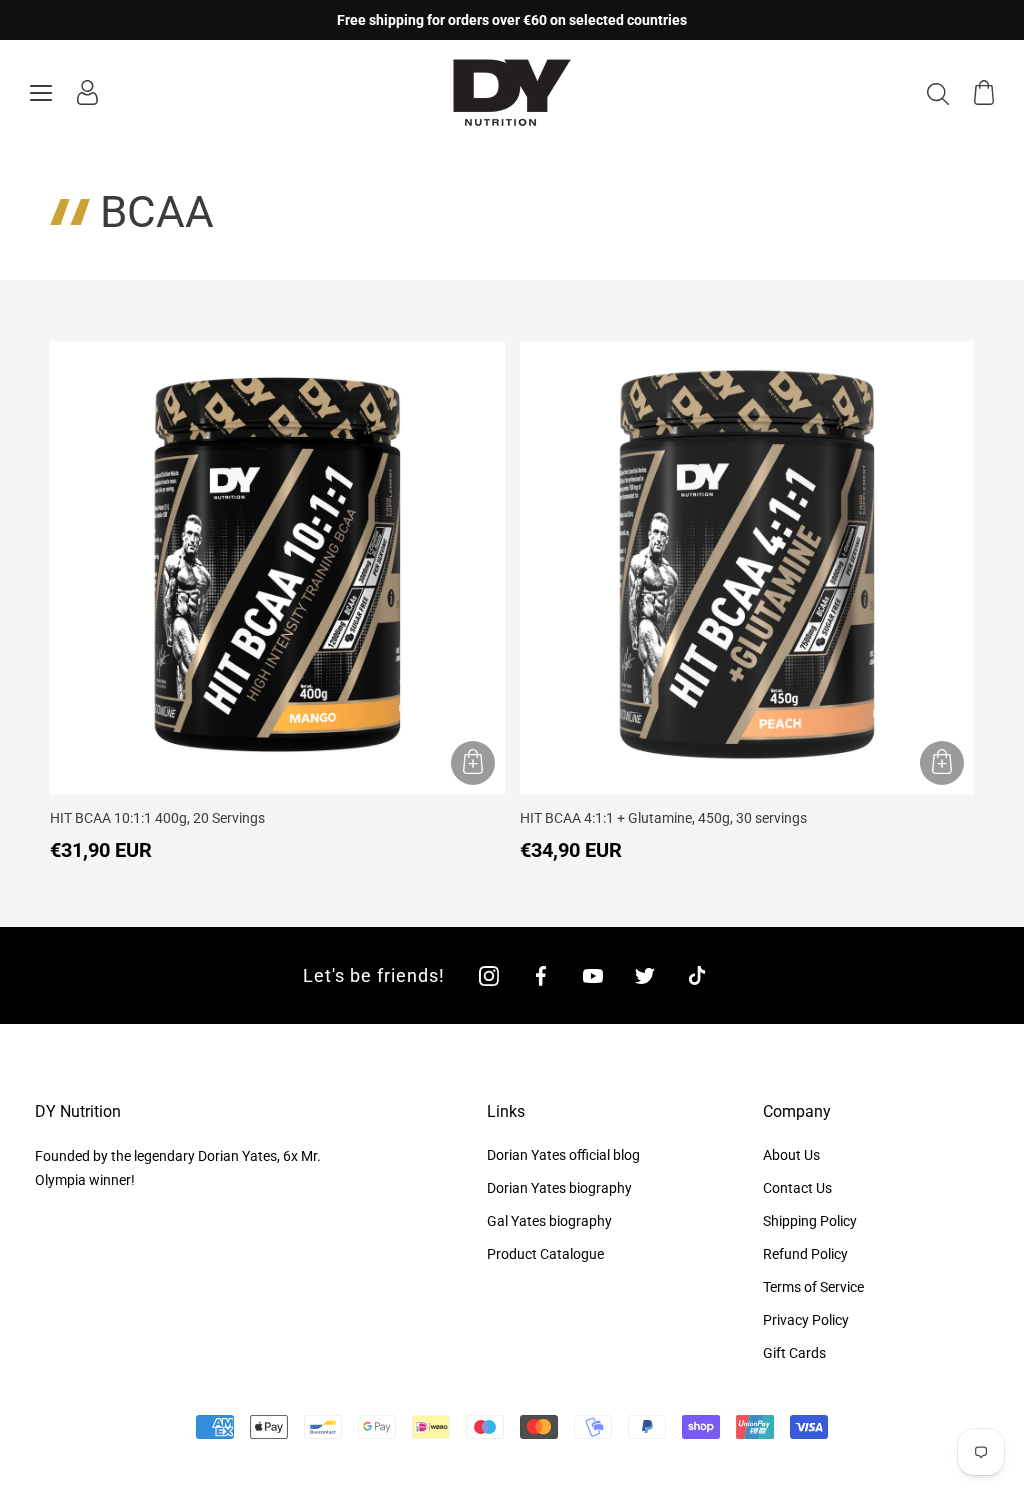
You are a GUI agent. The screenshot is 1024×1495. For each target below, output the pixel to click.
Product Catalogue (545, 1254)
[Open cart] (984, 92)
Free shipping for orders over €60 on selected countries (512, 20)
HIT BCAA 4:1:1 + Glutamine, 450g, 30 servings (663, 818)
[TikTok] (697, 975)
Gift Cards (794, 1353)
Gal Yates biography (549, 1221)
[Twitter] (645, 975)
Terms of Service (813, 1287)
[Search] (938, 93)
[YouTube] (593, 975)
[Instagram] (489, 975)
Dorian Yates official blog (563, 1155)
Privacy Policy (806, 1320)
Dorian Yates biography (559, 1188)
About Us (791, 1155)
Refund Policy (805, 1254)
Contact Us (797, 1188)
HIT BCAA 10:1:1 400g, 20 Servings (157, 818)
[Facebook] (541, 975)
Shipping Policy (810, 1221)
